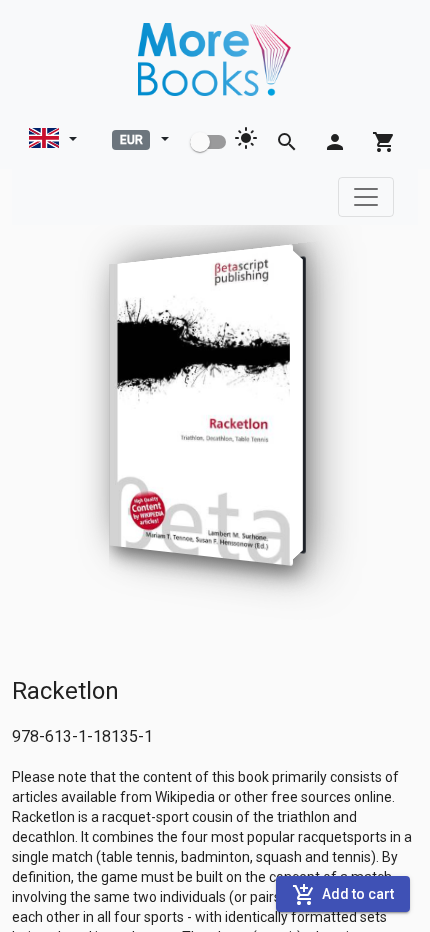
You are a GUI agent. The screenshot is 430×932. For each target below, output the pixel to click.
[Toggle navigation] (366, 197)
